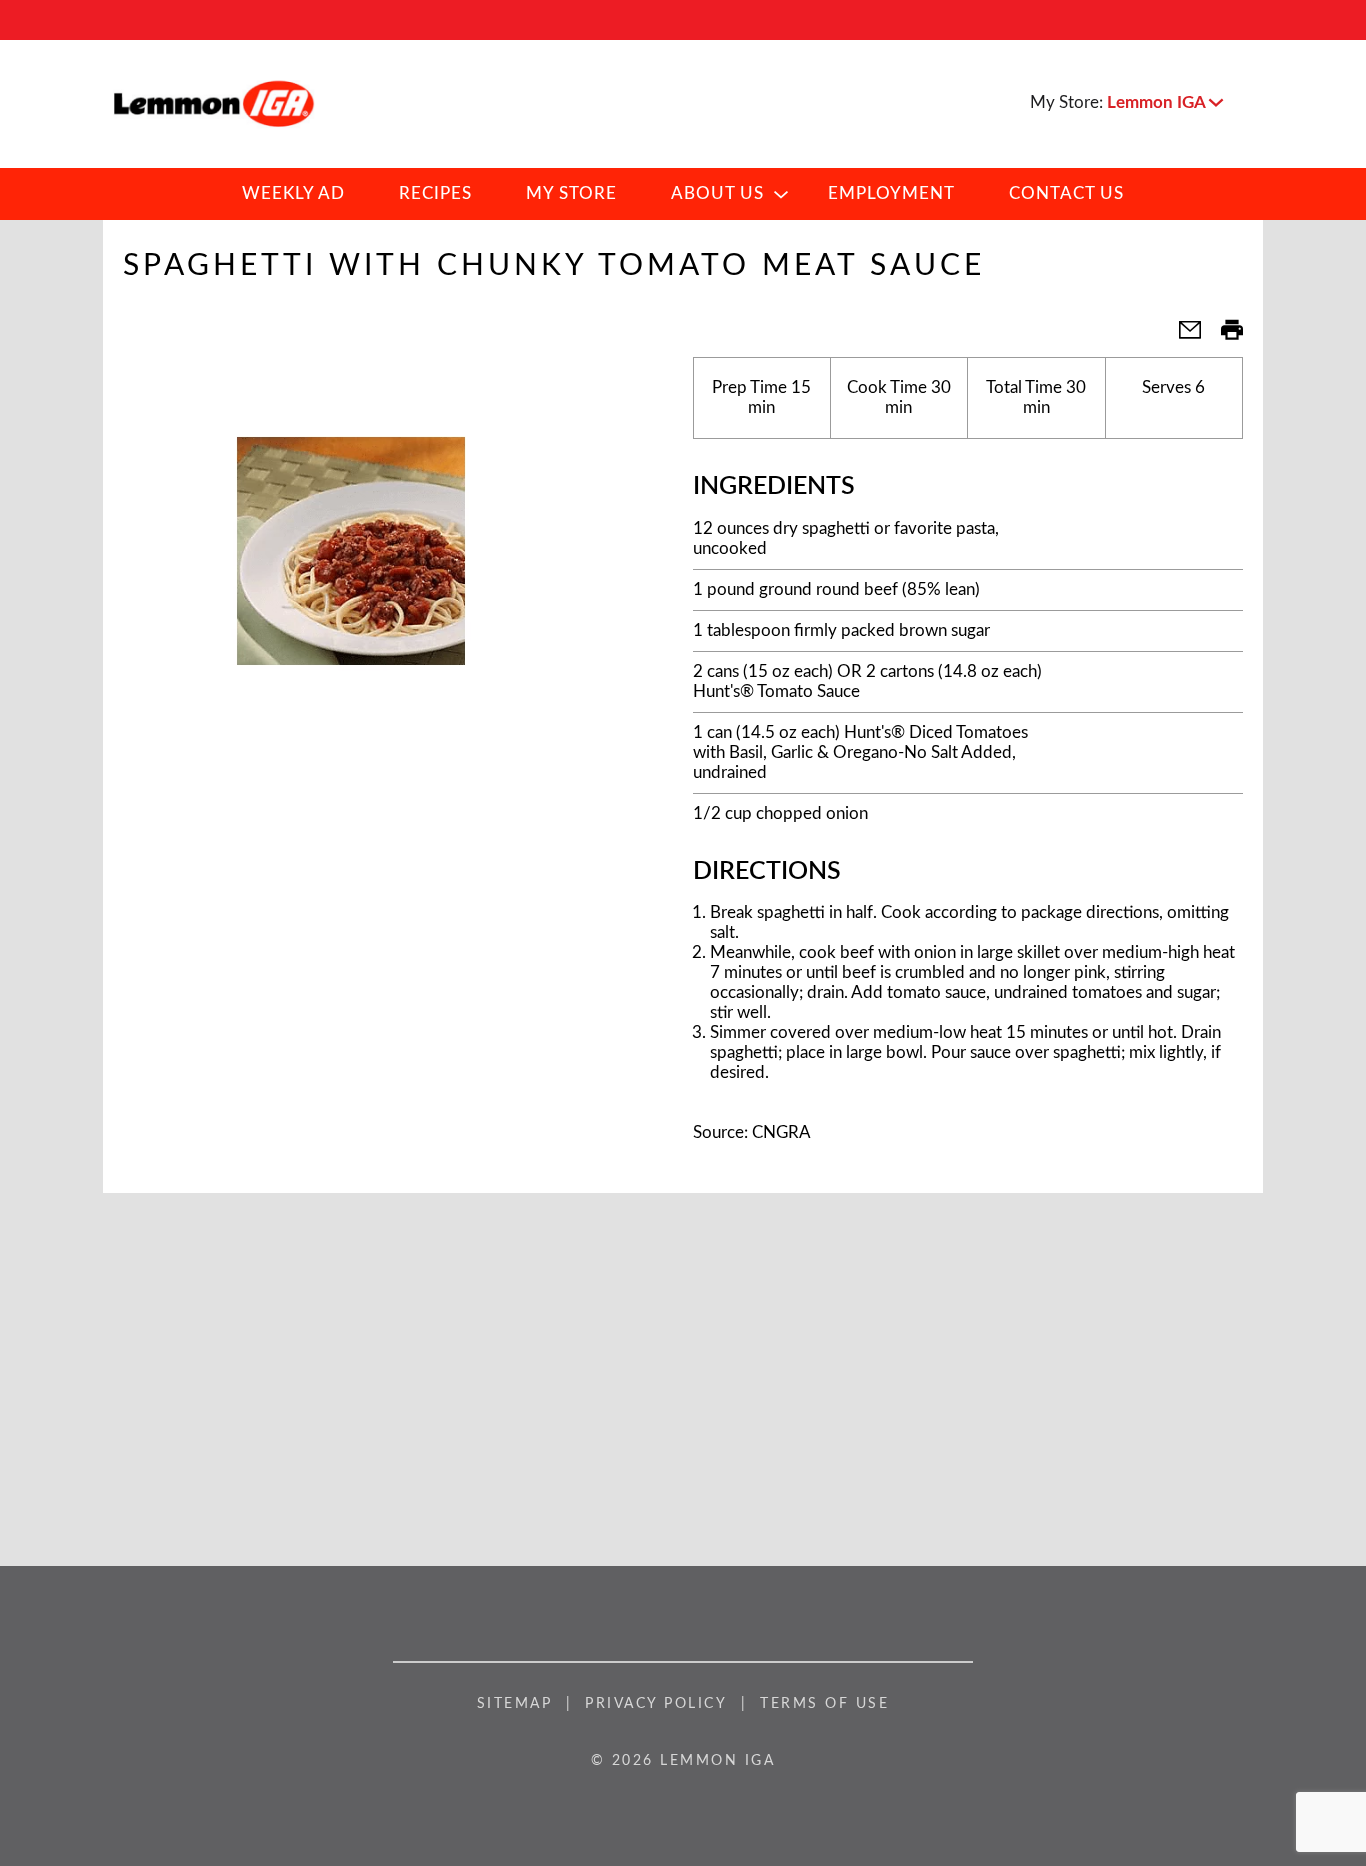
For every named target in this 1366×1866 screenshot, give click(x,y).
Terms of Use (824, 1704)
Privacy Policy (656, 1704)
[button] (1165, 102)
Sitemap (515, 1704)
